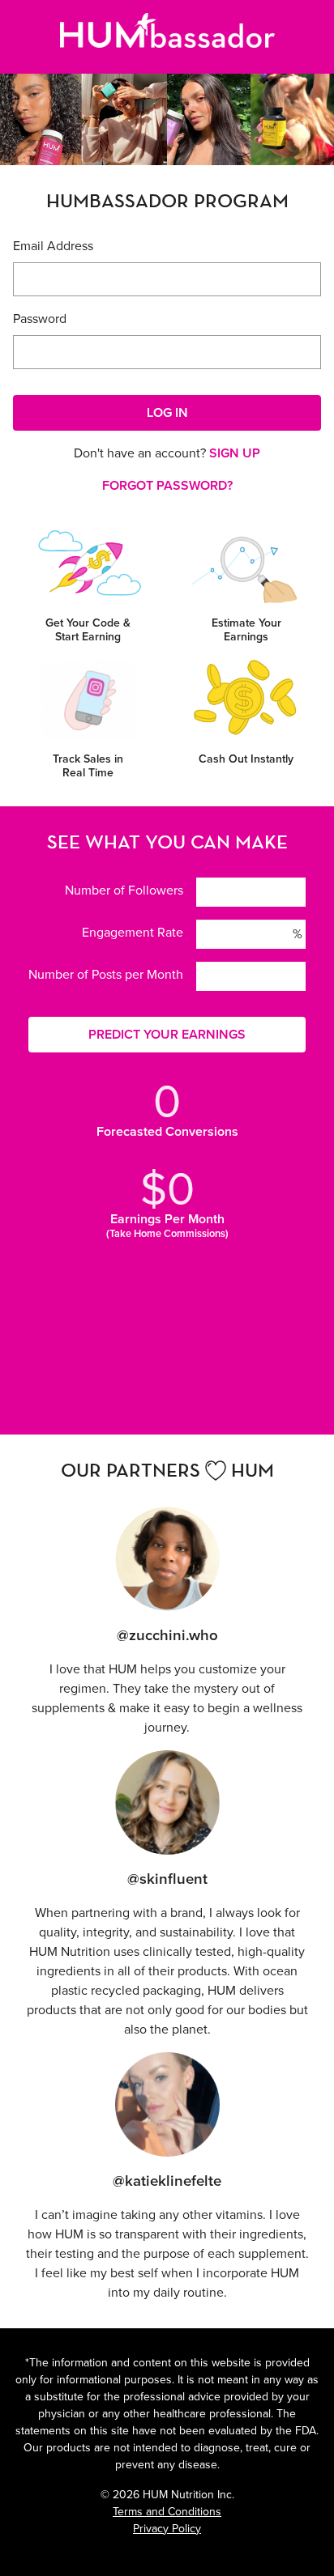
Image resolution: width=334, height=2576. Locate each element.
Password (40, 319)
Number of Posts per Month (106, 974)
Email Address (53, 246)
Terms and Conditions (167, 2512)
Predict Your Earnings (167, 1034)
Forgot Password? (167, 485)
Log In (167, 412)
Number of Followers (124, 890)
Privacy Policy (167, 2529)
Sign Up (235, 453)
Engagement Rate (133, 932)
